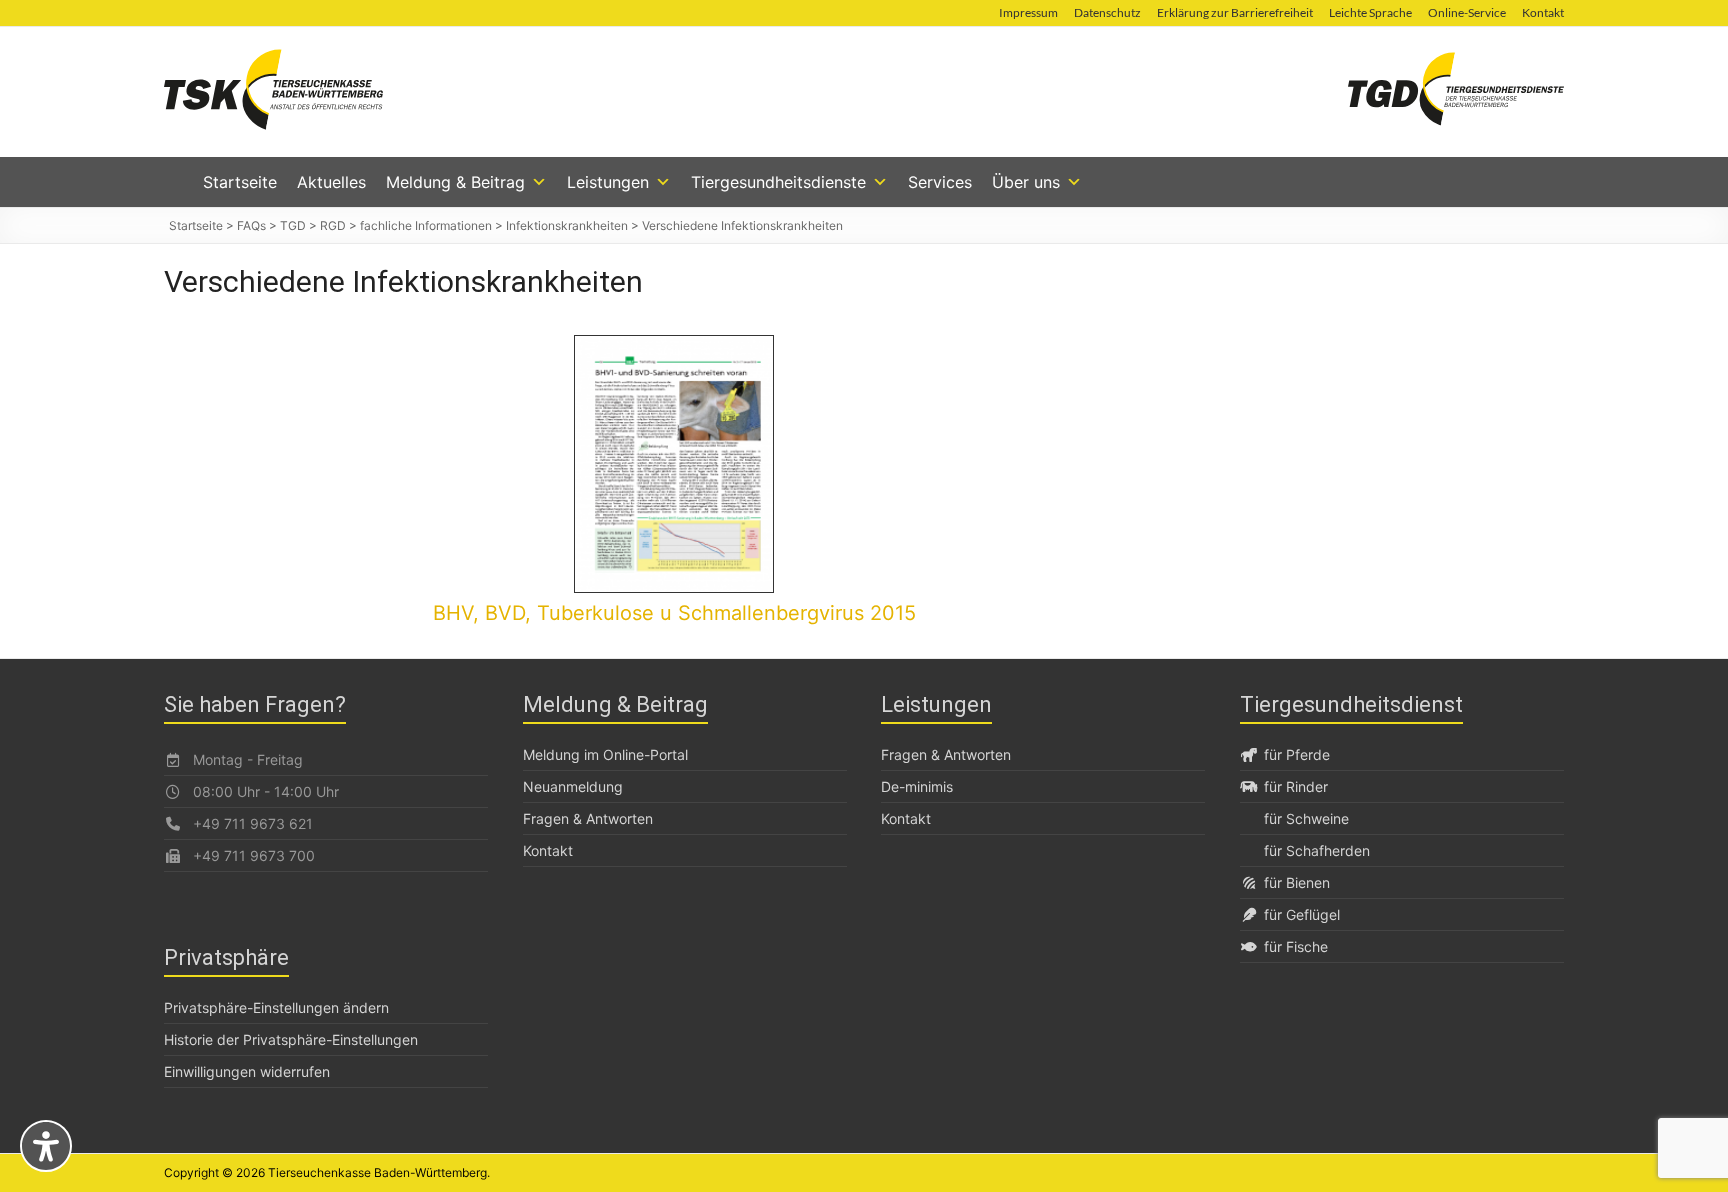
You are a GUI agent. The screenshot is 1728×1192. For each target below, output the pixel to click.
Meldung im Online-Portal (605, 754)
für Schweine (1306, 818)
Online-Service (1467, 12)
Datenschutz (1107, 12)
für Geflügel (1302, 914)
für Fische (1296, 946)
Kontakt (1543, 12)
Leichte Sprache (1370, 12)
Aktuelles (331, 182)
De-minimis (917, 786)
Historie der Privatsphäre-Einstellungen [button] (291, 1039)
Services (940, 182)
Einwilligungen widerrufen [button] (247, 1071)
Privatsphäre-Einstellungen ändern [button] (276, 1007)
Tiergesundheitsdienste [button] (778, 182)
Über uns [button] (1026, 182)
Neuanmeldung (573, 786)
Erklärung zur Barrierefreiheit (1235, 12)
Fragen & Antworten (588, 818)
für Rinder (1296, 786)
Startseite (240, 182)
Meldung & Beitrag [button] (455, 182)
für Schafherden (1317, 850)
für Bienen (1297, 882)
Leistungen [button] (608, 182)
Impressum (1028, 12)
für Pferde (1297, 754)
